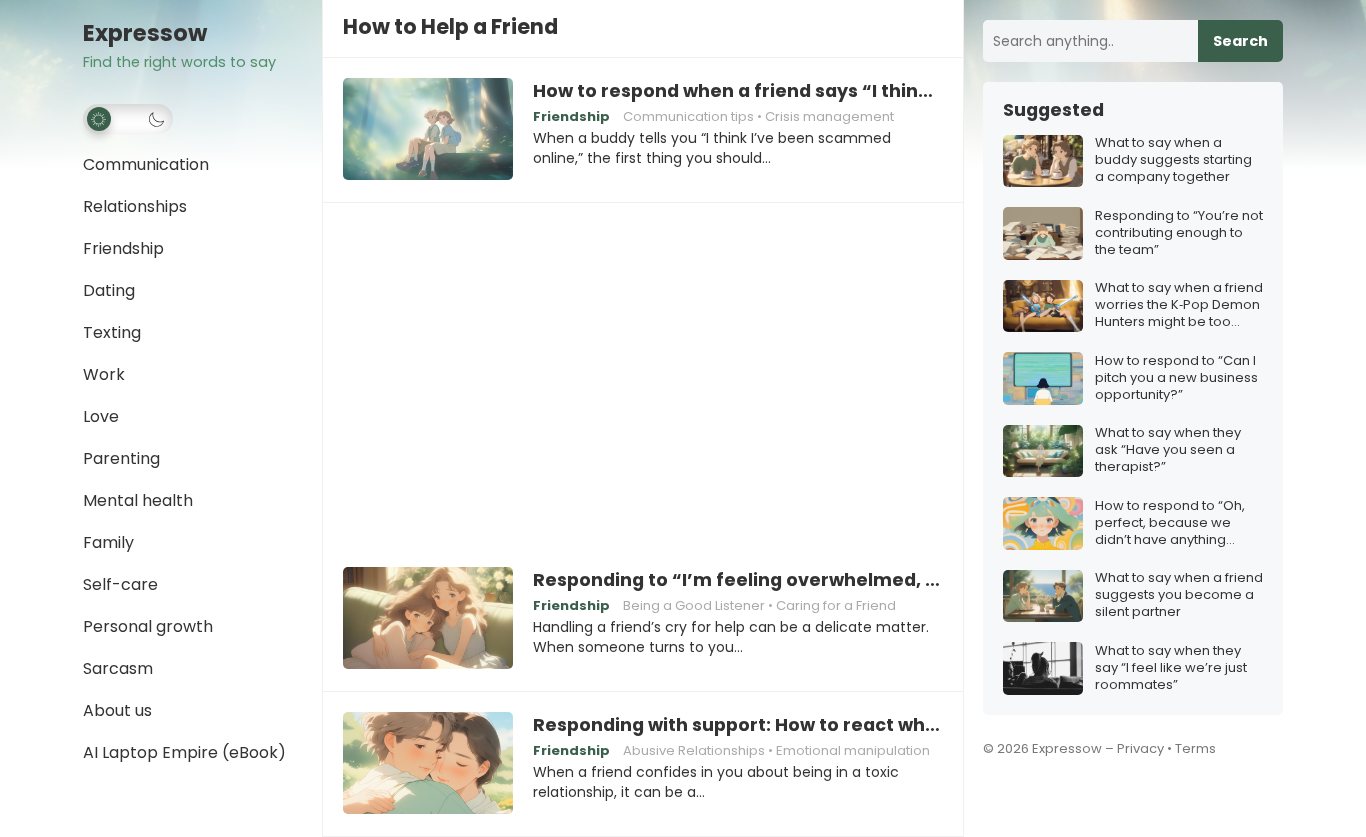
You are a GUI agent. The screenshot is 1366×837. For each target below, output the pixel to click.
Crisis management (829, 116)
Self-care (120, 584)
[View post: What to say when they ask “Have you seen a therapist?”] (1043, 451)
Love (101, 416)
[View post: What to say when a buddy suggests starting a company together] (1043, 161)
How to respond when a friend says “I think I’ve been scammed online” (738, 91)
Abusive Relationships (694, 750)
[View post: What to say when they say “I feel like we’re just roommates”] (1043, 668)
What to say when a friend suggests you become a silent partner (1179, 596)
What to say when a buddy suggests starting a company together (1173, 161)
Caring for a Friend (836, 605)
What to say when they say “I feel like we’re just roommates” (1171, 668)
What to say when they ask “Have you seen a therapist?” (1168, 451)
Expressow (145, 33)
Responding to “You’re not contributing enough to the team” (1179, 233)
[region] (643, 371)
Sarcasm (118, 668)
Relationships (135, 206)
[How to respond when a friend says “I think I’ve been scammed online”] (428, 130)
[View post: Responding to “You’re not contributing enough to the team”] (1043, 233)
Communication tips (688, 116)
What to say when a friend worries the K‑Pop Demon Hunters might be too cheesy (1179, 306)
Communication (146, 164)
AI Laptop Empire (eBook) (184, 752)
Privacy (1140, 748)
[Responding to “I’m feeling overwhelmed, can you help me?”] (428, 619)
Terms (1195, 748)
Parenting (121, 458)
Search (1240, 41)
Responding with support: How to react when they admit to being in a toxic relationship (738, 725)
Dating (109, 290)
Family (108, 542)
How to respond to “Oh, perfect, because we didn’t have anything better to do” (1170, 523)
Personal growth (148, 626)
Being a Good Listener (694, 605)
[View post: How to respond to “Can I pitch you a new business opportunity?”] (1043, 378)
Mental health (138, 500)
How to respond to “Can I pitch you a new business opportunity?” (1176, 378)
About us (117, 710)
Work (104, 374)
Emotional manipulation (853, 750)
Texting (112, 332)
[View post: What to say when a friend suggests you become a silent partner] (1043, 596)
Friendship (123, 248)
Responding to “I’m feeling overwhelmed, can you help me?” (738, 580)
